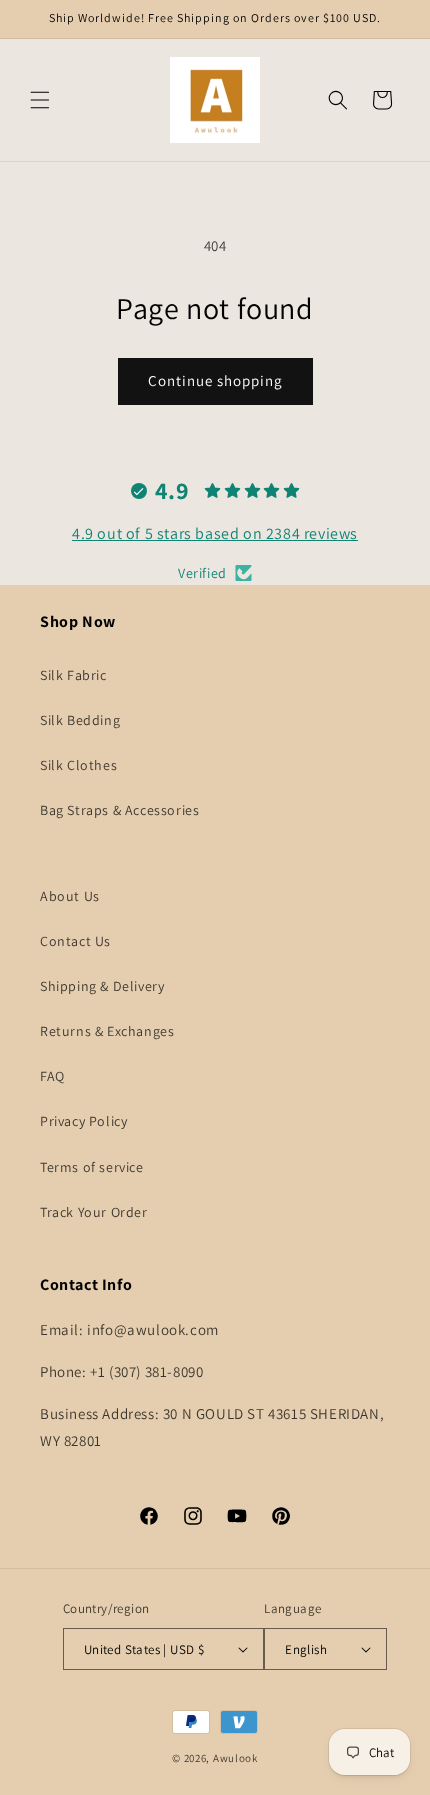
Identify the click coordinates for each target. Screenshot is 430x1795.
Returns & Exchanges (107, 1031)
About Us (70, 896)
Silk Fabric (73, 675)
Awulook (235, 1758)
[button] (40, 100)
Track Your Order (94, 1212)
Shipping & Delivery (102, 986)
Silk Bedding (80, 720)
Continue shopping (215, 380)
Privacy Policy (83, 1121)
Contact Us (75, 941)
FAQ (52, 1076)
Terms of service (92, 1167)
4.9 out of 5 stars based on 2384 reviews (215, 533)
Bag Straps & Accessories (119, 810)
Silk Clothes (78, 765)
